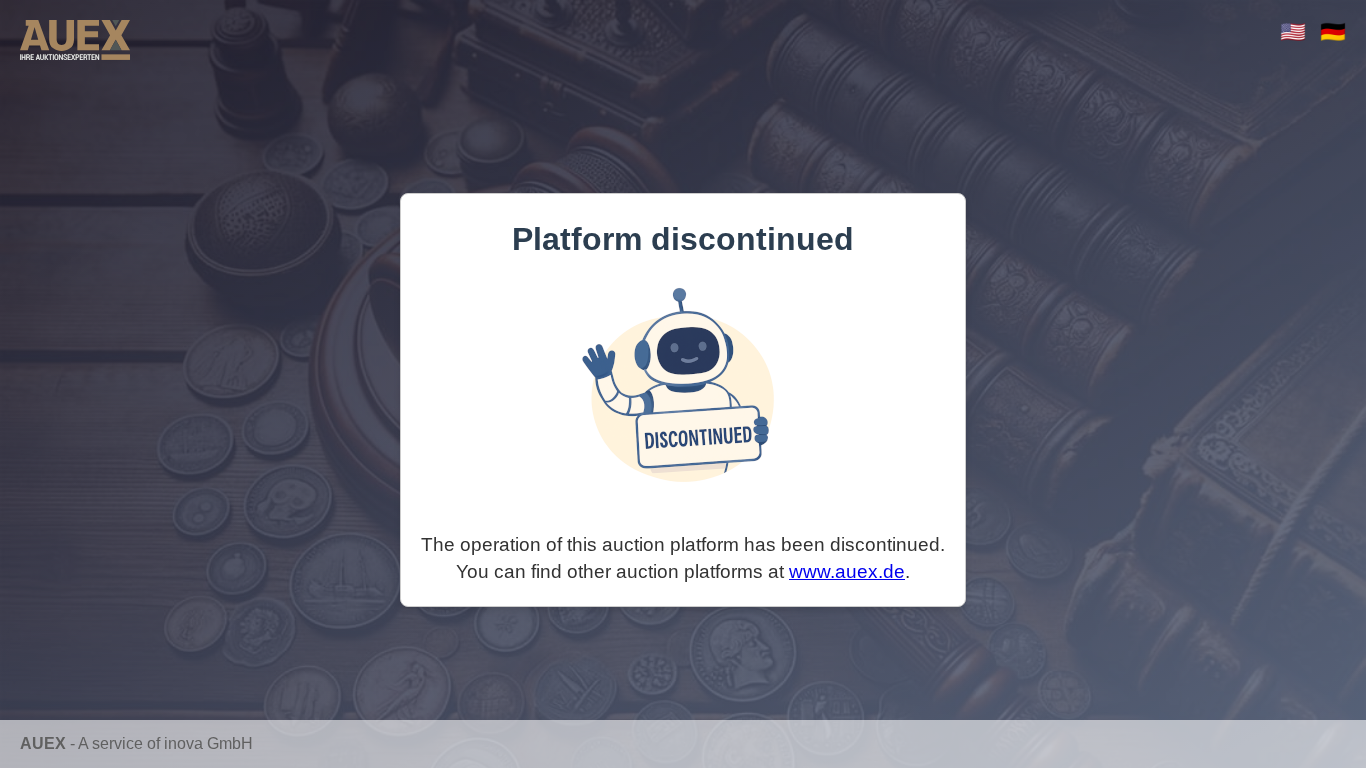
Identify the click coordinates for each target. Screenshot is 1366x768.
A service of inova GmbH (165, 743)
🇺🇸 (1293, 31)
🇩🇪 (1333, 31)
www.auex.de (847, 571)
